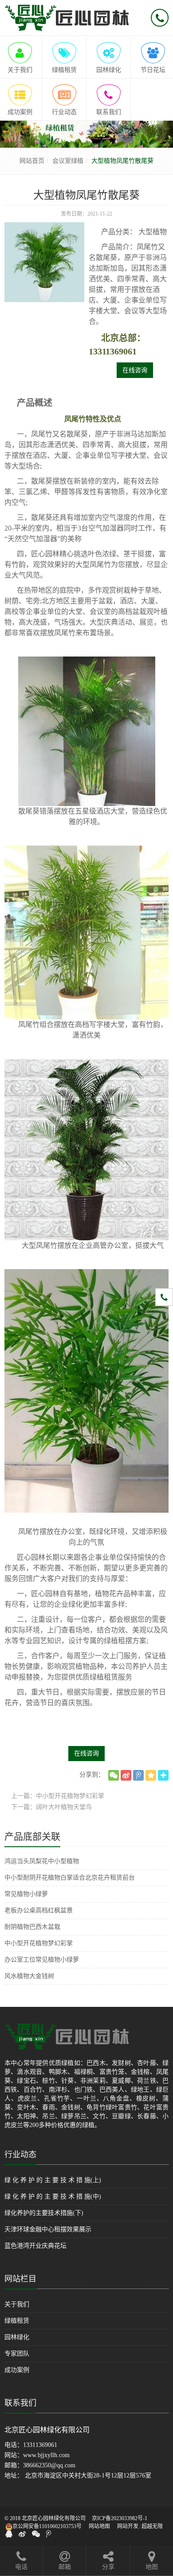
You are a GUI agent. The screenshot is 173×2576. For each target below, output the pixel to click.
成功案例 (17, 2370)
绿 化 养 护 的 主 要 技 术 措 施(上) (53, 2180)
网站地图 (99, 2526)
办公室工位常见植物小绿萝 (42, 1960)
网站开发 (128, 2526)
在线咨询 (135, 370)
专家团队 (17, 2354)
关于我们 (17, 2304)
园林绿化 (17, 2337)
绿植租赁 (17, 2321)
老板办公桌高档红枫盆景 (39, 1910)
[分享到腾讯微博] (138, 1775)
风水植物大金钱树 (29, 1976)
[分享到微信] (114, 1775)
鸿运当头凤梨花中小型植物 (42, 1861)
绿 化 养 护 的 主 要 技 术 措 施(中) (53, 2196)
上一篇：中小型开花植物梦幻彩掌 (58, 1796)
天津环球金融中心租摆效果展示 (48, 2229)
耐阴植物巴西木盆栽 (32, 1927)
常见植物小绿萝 (26, 1894)
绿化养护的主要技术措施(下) (44, 2213)
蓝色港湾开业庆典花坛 (35, 2246)
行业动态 (20, 2155)
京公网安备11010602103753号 (47, 2526)
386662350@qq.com (49, 2465)
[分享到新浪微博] (126, 1775)
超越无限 (152, 2526)
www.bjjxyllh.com (46, 2455)
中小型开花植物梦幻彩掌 (39, 1943)
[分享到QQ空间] (151, 1775)
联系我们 (20, 2403)
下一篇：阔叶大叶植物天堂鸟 (51, 1807)
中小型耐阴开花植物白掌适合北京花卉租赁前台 (70, 1878)
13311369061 (40, 2445)
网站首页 (32, 161)
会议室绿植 (68, 161)
